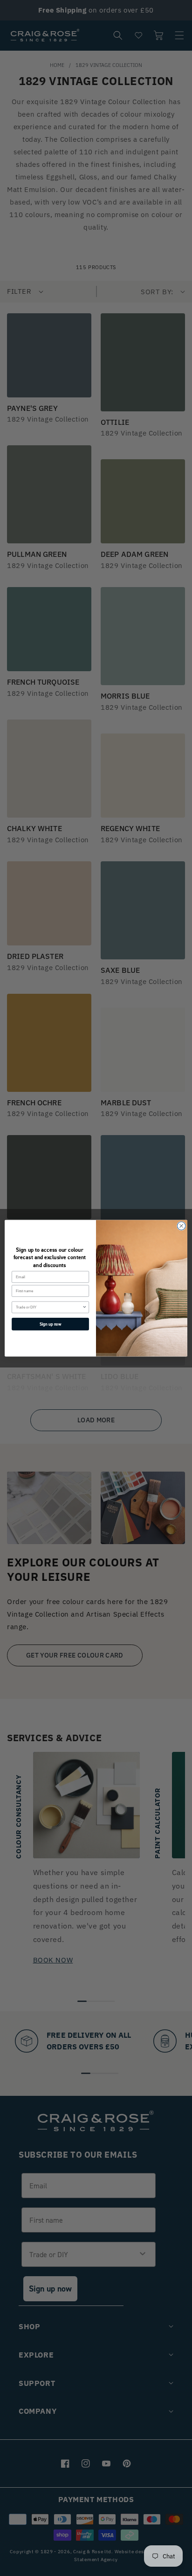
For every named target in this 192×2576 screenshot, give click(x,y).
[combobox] (49, 1307)
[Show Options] (84, 1307)
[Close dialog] (181, 1226)
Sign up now (50, 1324)
